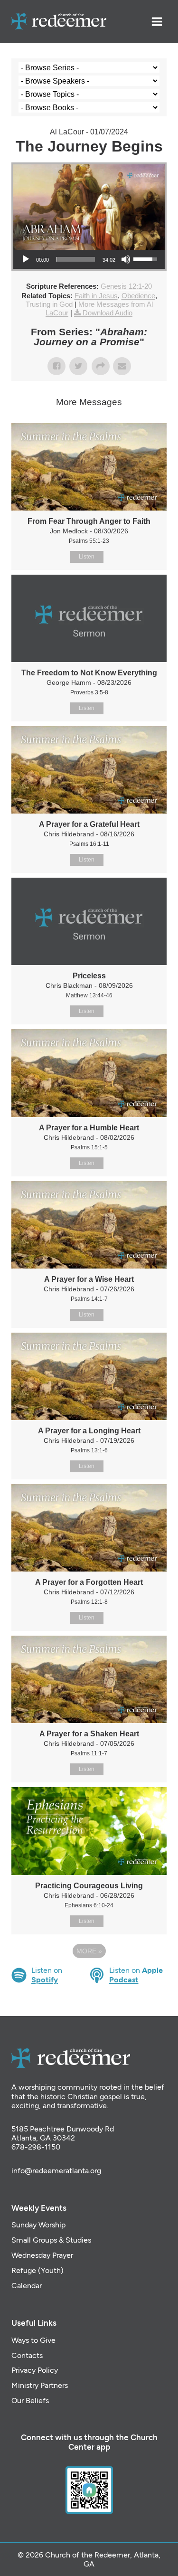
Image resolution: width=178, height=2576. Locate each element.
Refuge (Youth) (37, 2270)
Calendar (27, 2286)
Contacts (27, 2355)
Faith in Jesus (96, 296)
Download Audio (108, 313)
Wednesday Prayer (42, 2255)
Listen (87, 557)
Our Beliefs (30, 2401)
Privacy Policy (35, 2370)
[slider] (76, 259)
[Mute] (126, 259)
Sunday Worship (38, 2225)
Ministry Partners (40, 2385)
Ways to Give (33, 2340)
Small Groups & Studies (51, 2240)
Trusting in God (49, 304)
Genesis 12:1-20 (126, 286)
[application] (89, 259)
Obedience (138, 296)
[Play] (26, 259)
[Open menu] (157, 21)
